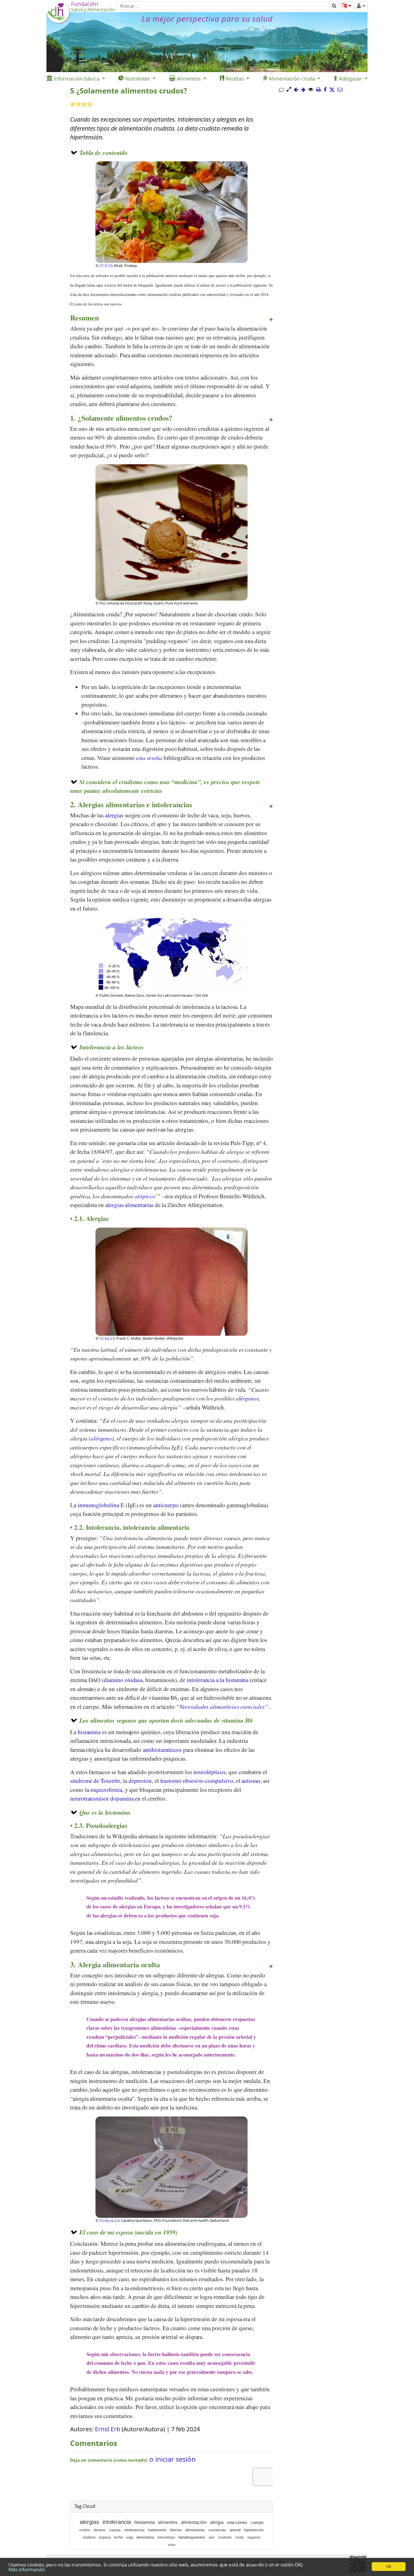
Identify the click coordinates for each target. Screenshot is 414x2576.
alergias (115, 815)
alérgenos (247, 1398)
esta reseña (149, 758)
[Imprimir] (318, 90)
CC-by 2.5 (107, 1338)
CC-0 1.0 (106, 266)
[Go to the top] (271, 320)
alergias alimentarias (129, 1205)
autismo (251, 1781)
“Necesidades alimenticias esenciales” (222, 1707)
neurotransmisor (89, 1798)
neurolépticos (210, 1772)
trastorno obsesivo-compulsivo (197, 1781)
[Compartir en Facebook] (325, 90)
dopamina (123, 1798)
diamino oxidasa (123, 1680)
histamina (90, 1732)
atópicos (145, 1196)
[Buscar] (334, 6)
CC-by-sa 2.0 (109, 2220)
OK (389, 2567)
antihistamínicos (163, 1750)
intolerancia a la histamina (218, 1680)
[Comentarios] (281, 90)
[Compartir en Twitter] (332, 90)
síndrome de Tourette (95, 1781)
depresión (140, 1781)
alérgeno (101, 1438)
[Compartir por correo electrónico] (340, 90)
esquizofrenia (106, 1790)
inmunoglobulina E (101, 1505)
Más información (27, 2569)
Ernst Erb (108, 2429)
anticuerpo (167, 1505)
